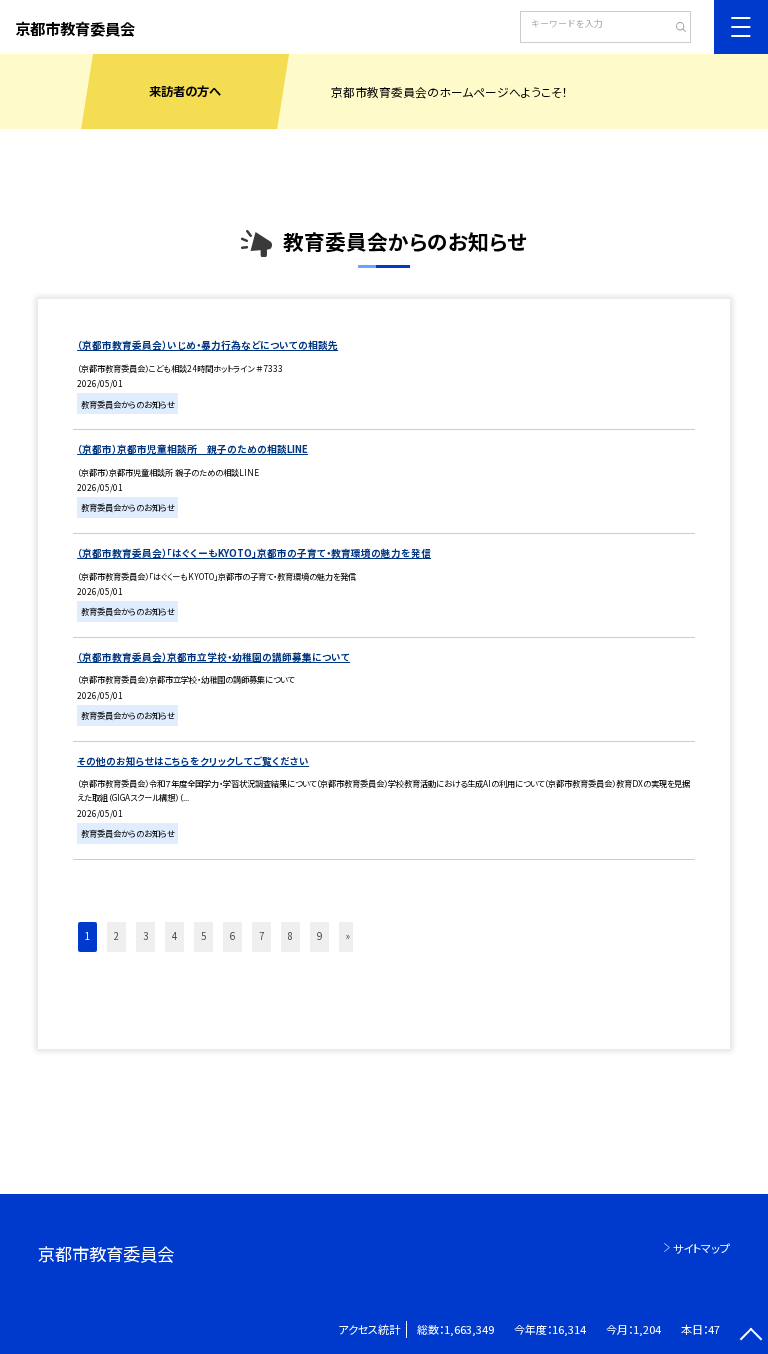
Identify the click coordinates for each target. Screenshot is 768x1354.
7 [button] (261, 936)
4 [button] (174, 936)
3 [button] (145, 936)
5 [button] (203, 936)
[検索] (673, 29)
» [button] (348, 936)
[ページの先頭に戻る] (750, 1336)
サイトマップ (701, 1248)
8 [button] (290, 936)
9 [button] (319, 936)
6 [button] (232, 936)
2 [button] (116, 936)
